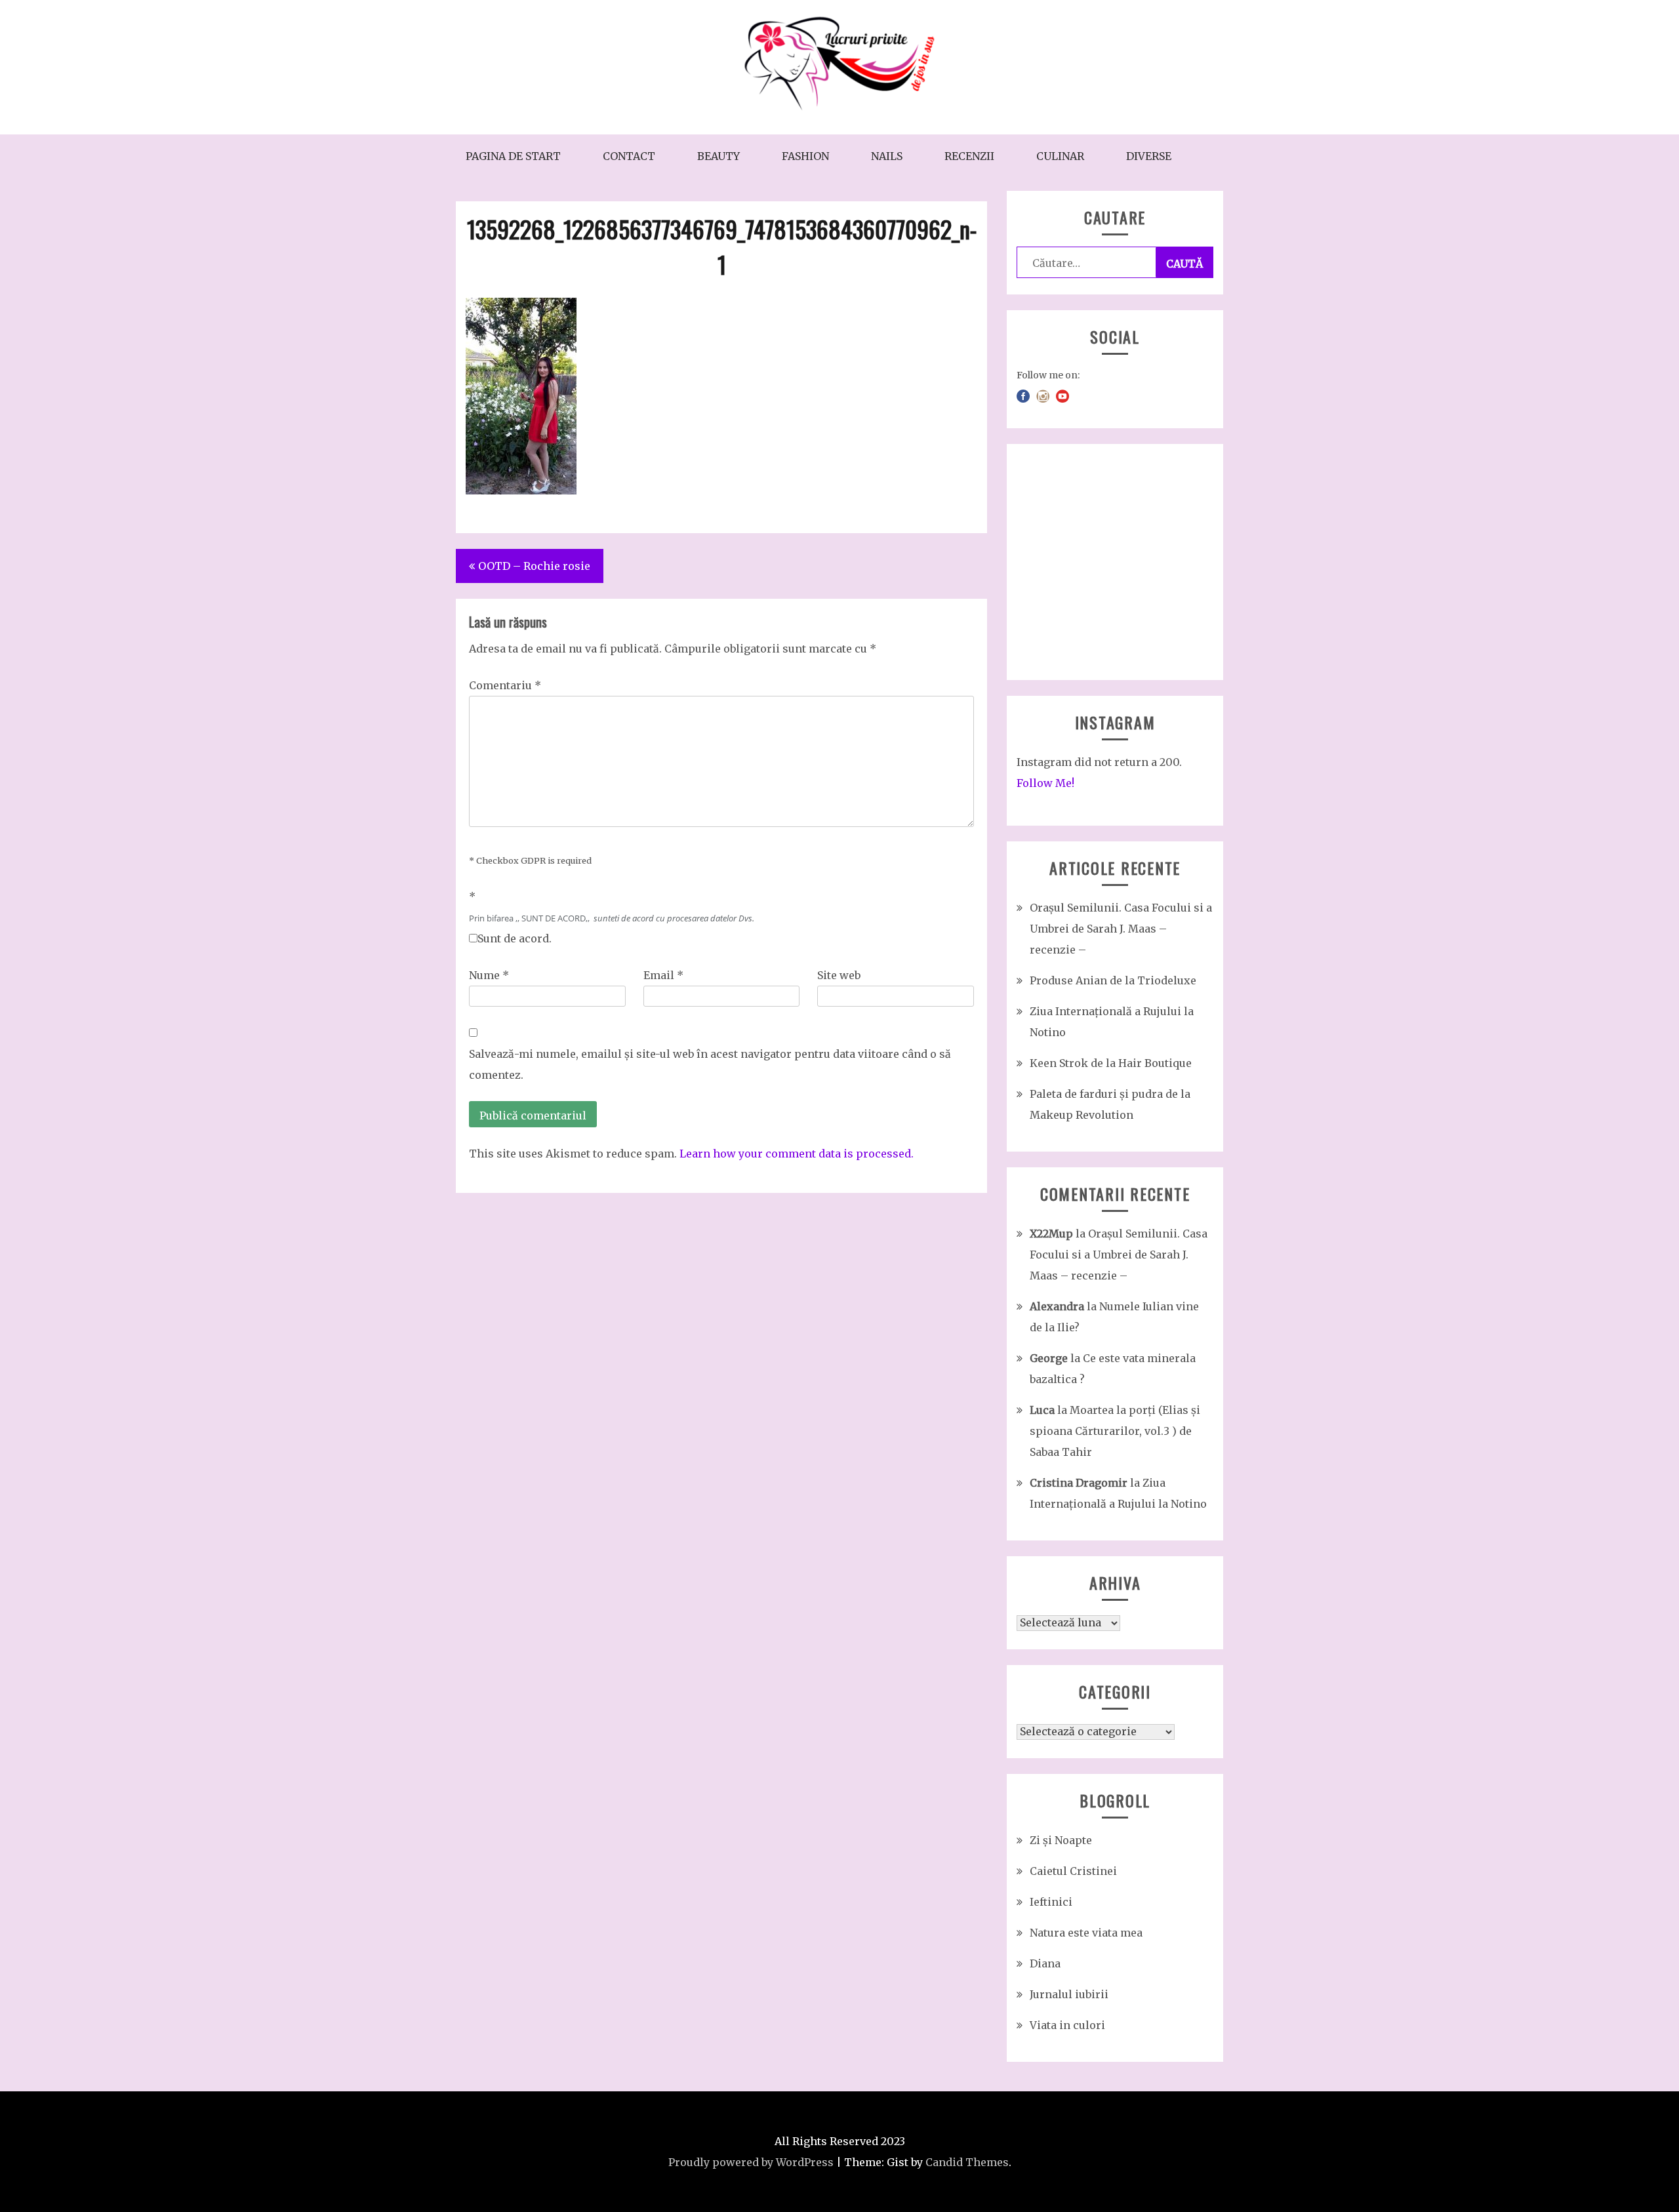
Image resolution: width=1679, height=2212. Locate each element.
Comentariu (505, 685)
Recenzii (969, 156)
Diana (1045, 1963)
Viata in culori (1067, 2025)
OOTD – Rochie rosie (534, 566)
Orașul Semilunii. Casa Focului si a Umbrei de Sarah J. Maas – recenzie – (1121, 929)
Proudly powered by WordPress (751, 2162)
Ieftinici (1051, 1902)
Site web (839, 975)
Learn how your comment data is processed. (797, 1154)
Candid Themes (967, 2162)
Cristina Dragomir (1079, 1483)
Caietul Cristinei (1073, 1871)
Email (663, 975)
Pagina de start (513, 156)
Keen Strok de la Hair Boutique (1111, 1063)
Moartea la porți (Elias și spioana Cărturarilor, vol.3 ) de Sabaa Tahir (1115, 1431)
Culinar (1060, 156)
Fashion (805, 156)
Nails (887, 156)
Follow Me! (1045, 783)
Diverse (1149, 156)
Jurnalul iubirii (1069, 1994)
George (1049, 1358)
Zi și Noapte (1061, 1840)
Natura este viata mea (1086, 1933)
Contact (629, 156)
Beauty (718, 156)
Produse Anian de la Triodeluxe (1113, 980)
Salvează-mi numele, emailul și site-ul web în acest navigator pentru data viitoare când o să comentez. (710, 1064)
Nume (489, 975)
